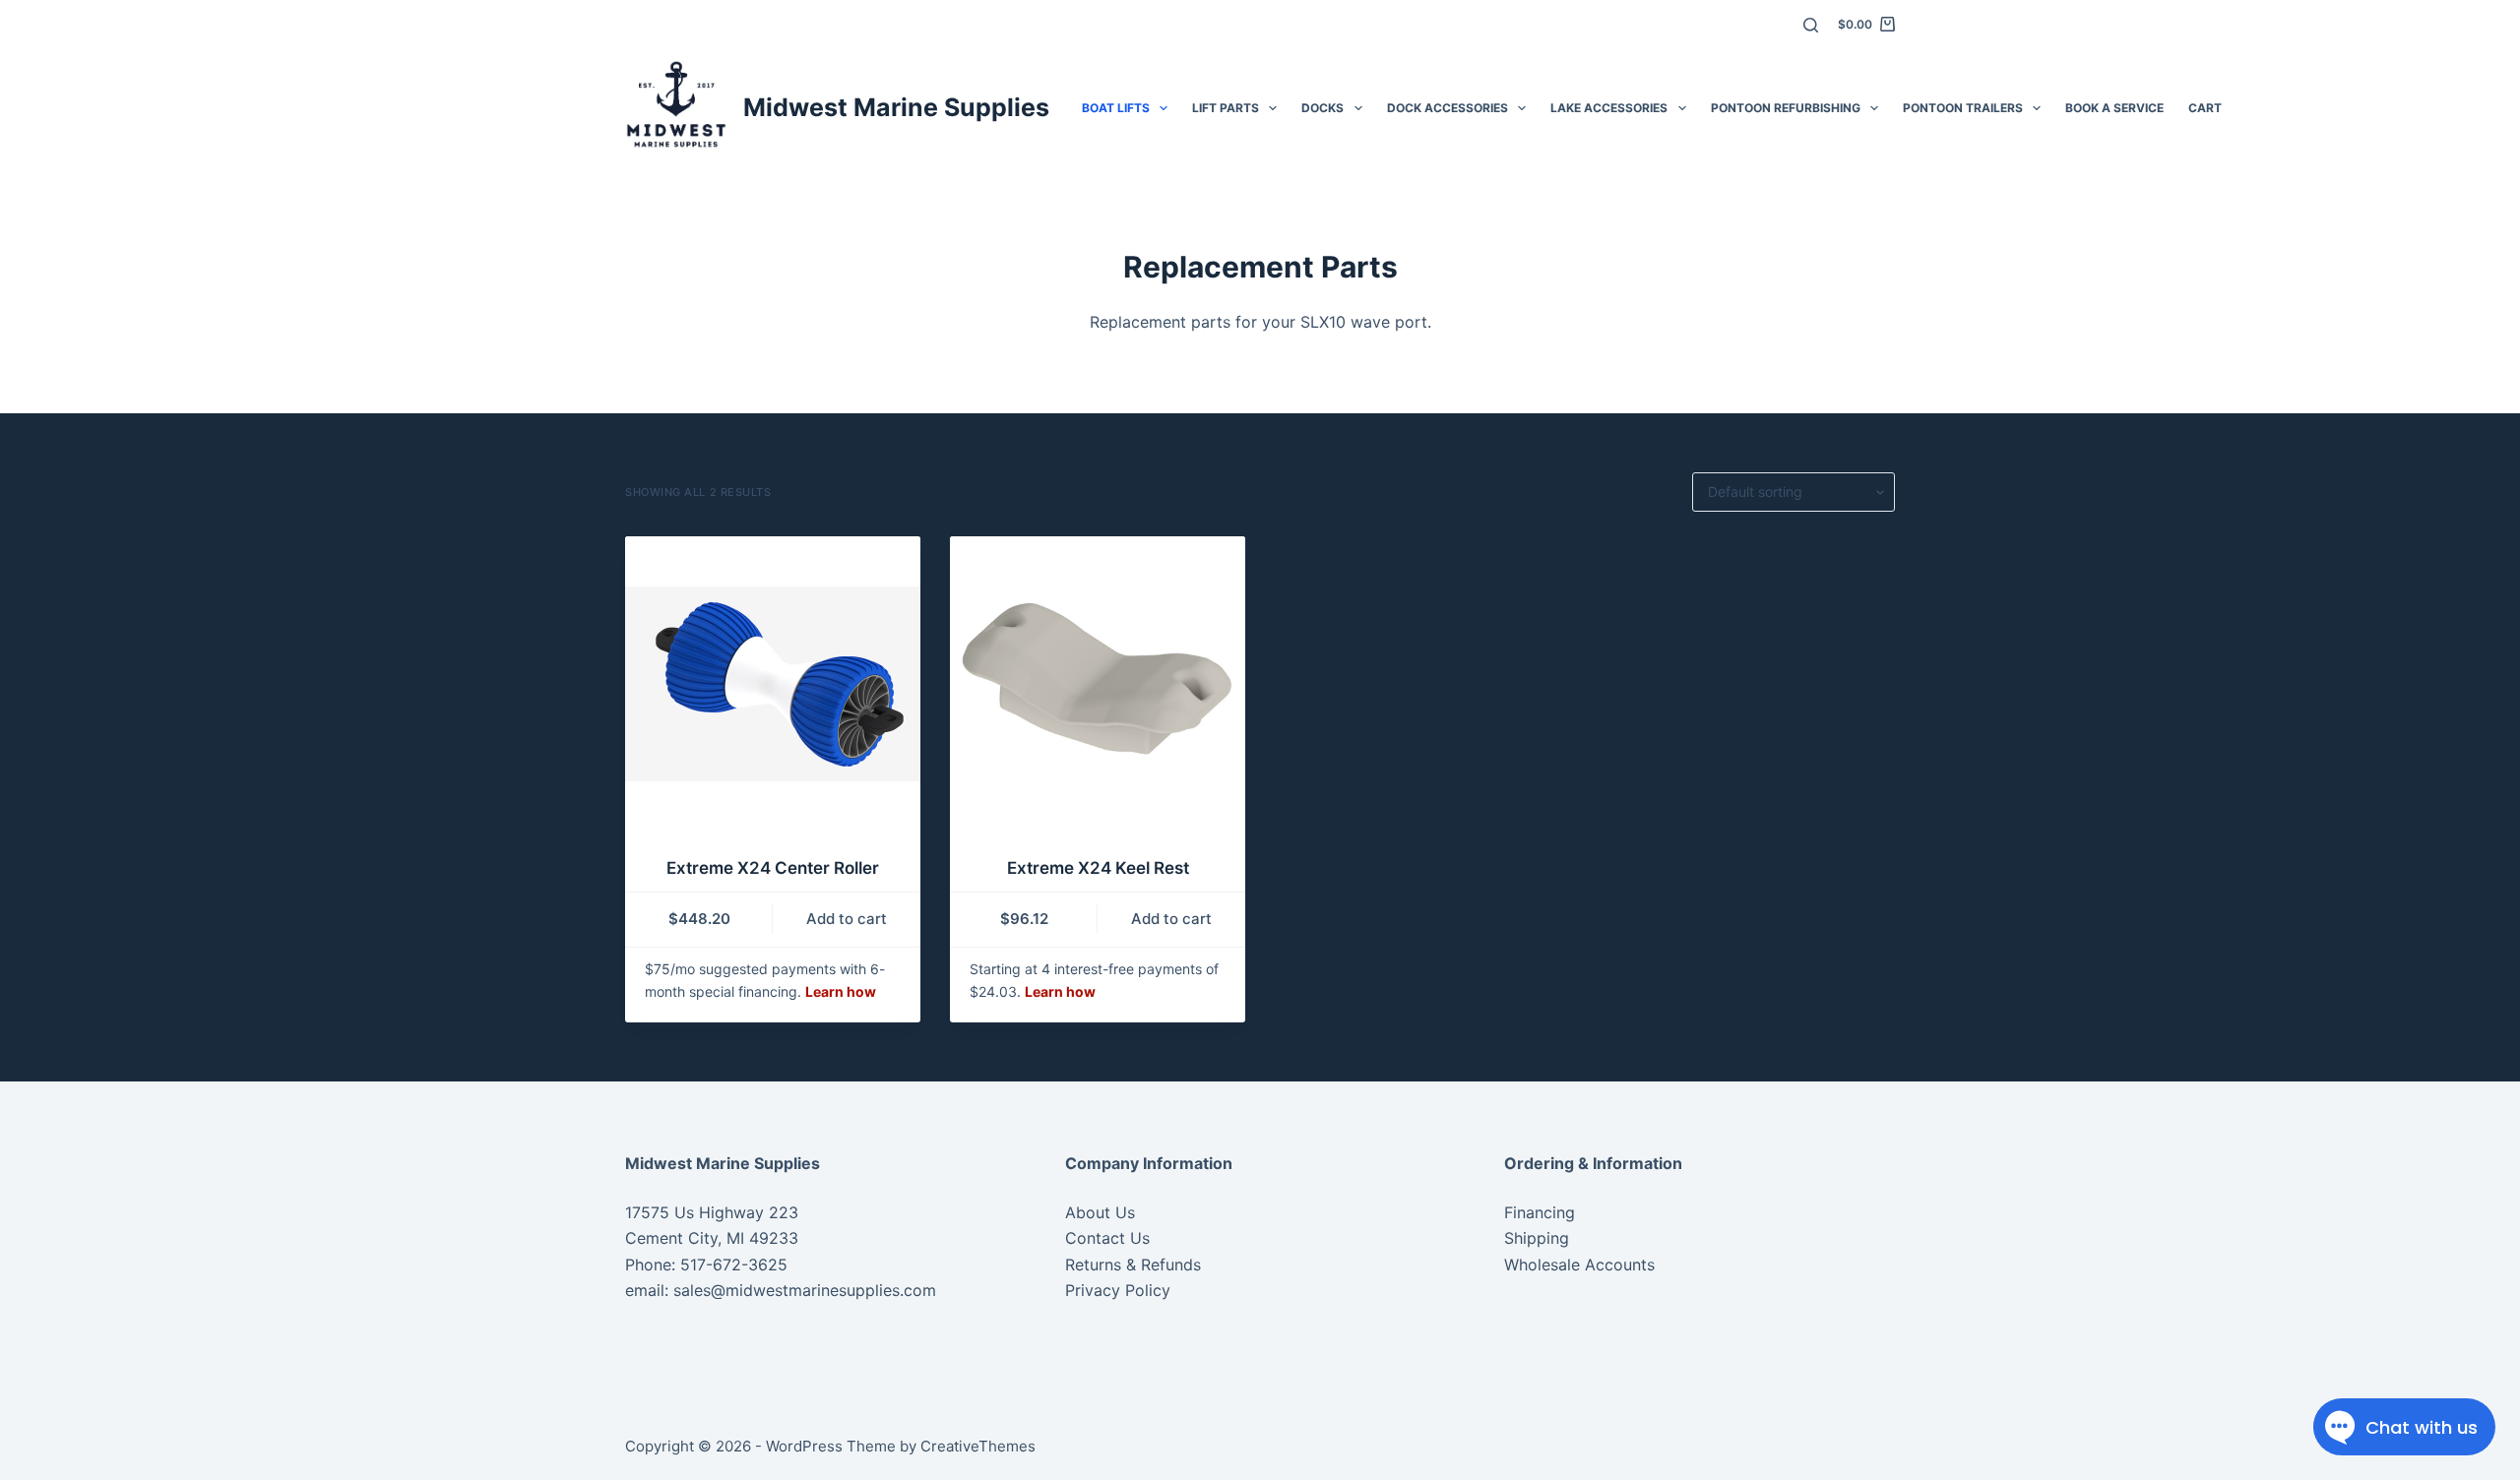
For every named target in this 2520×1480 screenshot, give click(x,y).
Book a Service (2114, 108)
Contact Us (1107, 1238)
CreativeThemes (978, 1446)
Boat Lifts (1116, 108)
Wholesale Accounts (1579, 1264)
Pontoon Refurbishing (1786, 108)
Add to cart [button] (847, 919)
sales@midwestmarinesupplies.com (802, 1290)
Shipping (1537, 1238)
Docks (1323, 108)
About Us (1100, 1212)
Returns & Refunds (1133, 1264)
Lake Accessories (1609, 108)
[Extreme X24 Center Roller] (773, 684)
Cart (2205, 108)
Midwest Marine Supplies (896, 107)
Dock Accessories (1448, 108)
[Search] (1811, 25)
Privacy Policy (1118, 1290)
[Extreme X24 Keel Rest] (1098, 684)
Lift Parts (1226, 108)
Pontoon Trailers (1963, 108)
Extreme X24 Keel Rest (1098, 868)
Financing (1540, 1212)
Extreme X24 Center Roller (773, 868)
